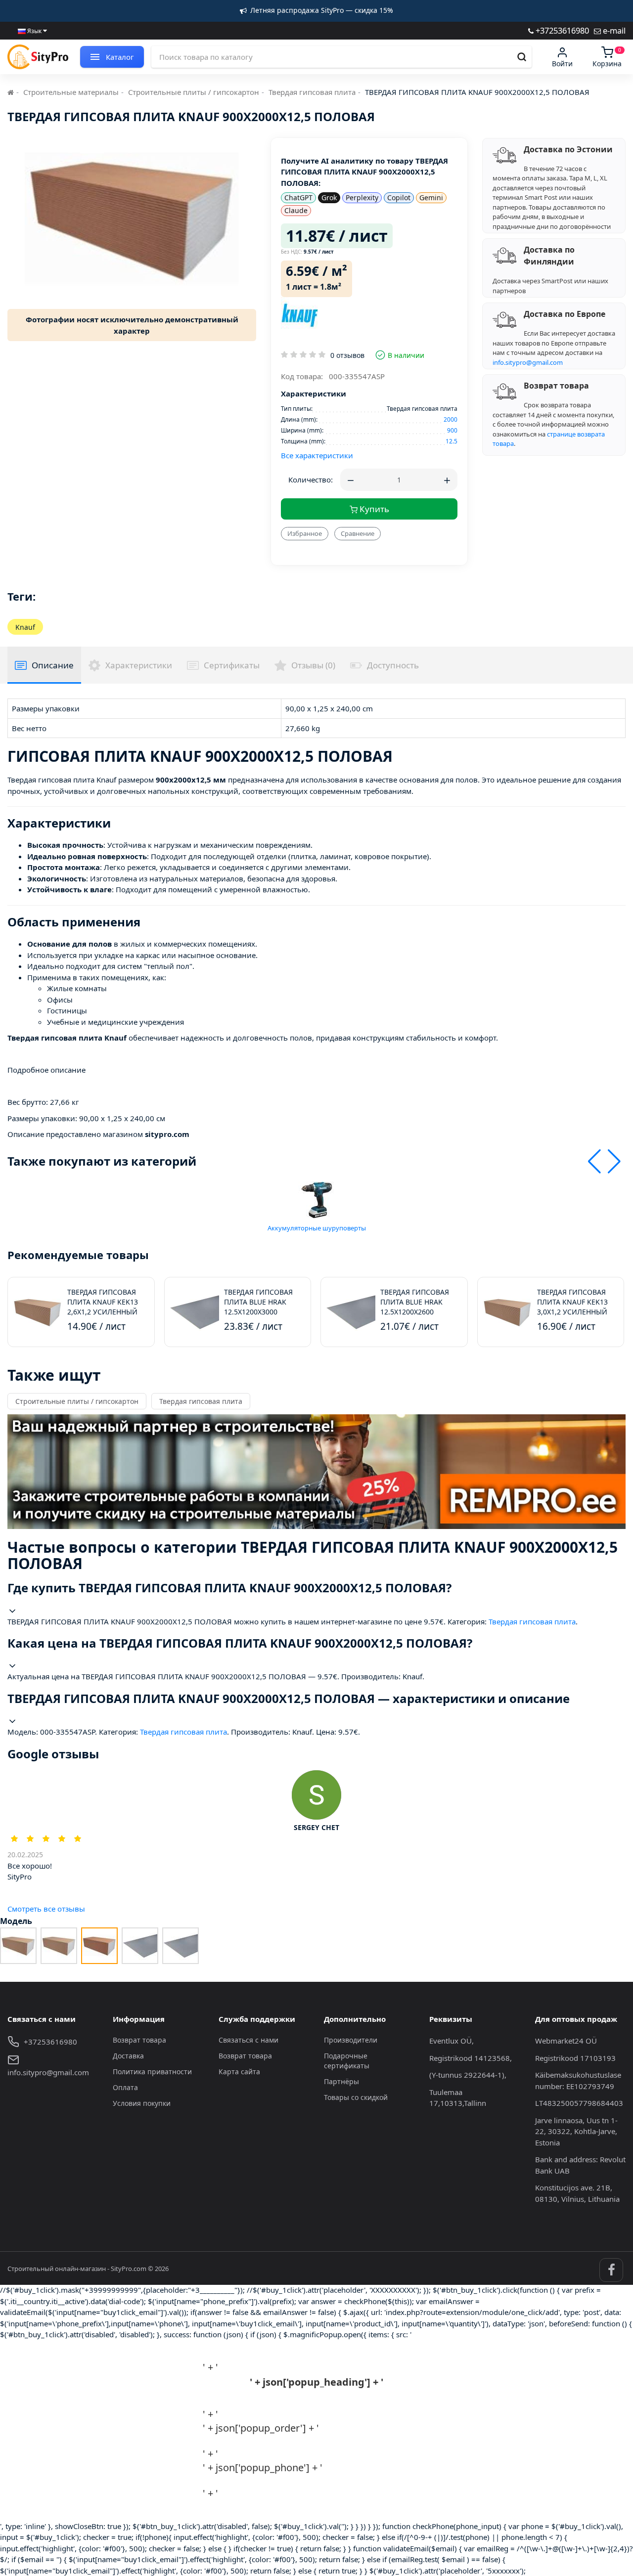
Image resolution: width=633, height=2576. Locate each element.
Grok (329, 197)
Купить (373, 509)
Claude (296, 210)
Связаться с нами (249, 2040)
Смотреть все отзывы (46, 1909)
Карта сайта (239, 2072)
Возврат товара (139, 2040)
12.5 (452, 441)
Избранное (305, 533)
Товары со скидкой (356, 2097)
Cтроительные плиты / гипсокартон (194, 92)
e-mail (613, 30)
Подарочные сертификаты (347, 2061)
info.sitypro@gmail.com (528, 362)
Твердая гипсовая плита (312, 92)
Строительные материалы (71, 92)
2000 (451, 419)
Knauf (25, 627)
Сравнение (358, 533)
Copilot (399, 197)
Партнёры (341, 2081)
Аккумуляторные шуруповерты (317, 1228)
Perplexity (362, 197)
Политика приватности (152, 2072)
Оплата (125, 2087)
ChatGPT (298, 197)
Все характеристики (317, 455)
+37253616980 (561, 30)
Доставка (128, 2056)
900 (452, 430)
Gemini (431, 197)
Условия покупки (142, 2103)
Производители (351, 2040)
